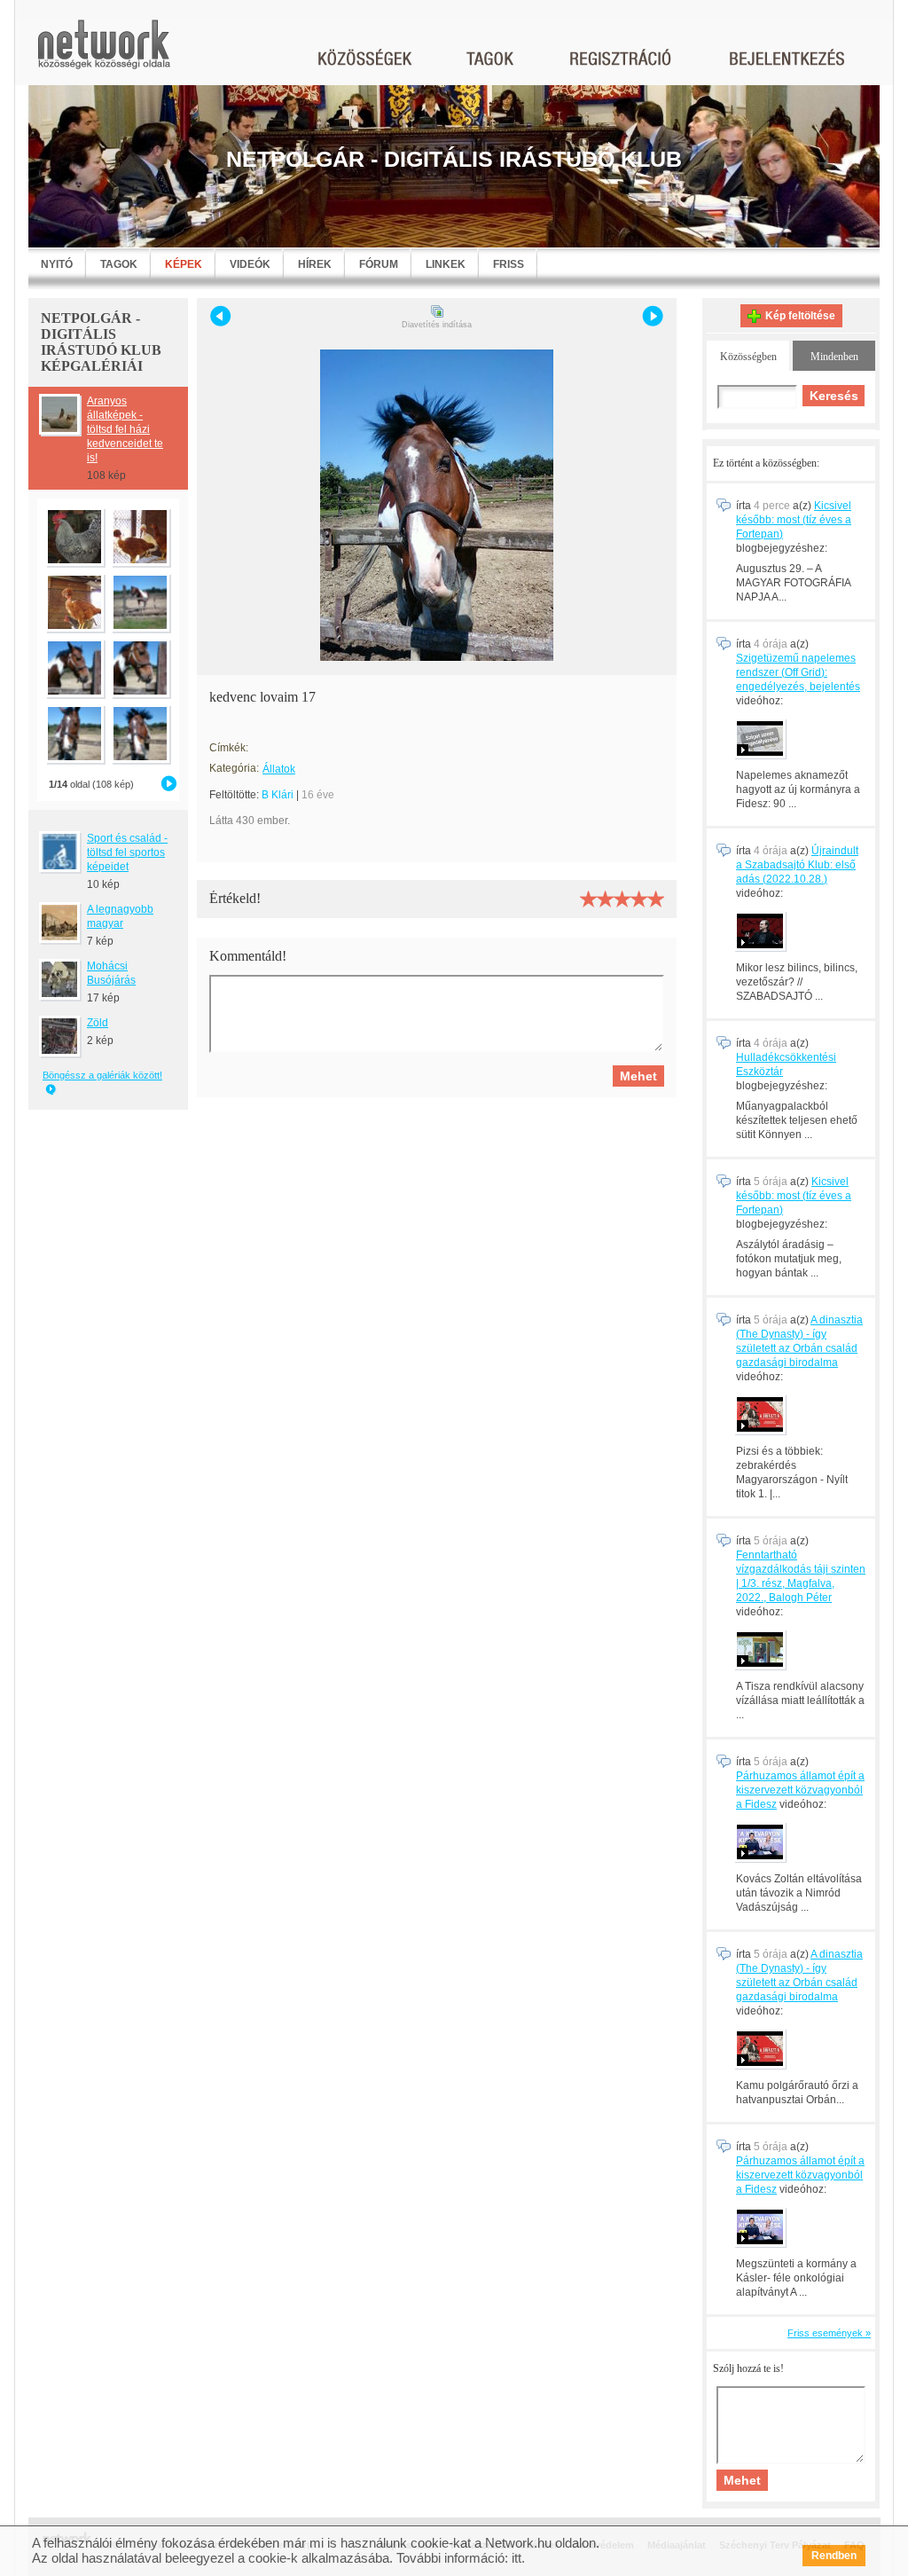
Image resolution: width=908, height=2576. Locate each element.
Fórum (379, 264)
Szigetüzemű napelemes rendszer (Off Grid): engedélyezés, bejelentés (798, 672)
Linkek (446, 264)
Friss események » (829, 2333)
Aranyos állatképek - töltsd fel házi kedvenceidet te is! (125, 429)
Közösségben (748, 357)
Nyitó (57, 264)
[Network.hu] (104, 53)
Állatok (279, 769)
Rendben (834, 2556)
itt (517, 2558)
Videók (250, 264)
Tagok (119, 264)
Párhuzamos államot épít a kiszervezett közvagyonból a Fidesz (800, 1790)
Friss (509, 264)
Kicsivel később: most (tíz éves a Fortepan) (794, 520)
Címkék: (229, 748)
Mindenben (834, 357)
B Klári (278, 795)
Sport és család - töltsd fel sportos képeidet (127, 852)
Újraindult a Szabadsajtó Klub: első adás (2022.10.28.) (797, 865)
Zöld (98, 1023)
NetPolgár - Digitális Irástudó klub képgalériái (101, 342)
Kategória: (234, 768)
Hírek (315, 264)
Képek (184, 264)
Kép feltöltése (800, 316)
